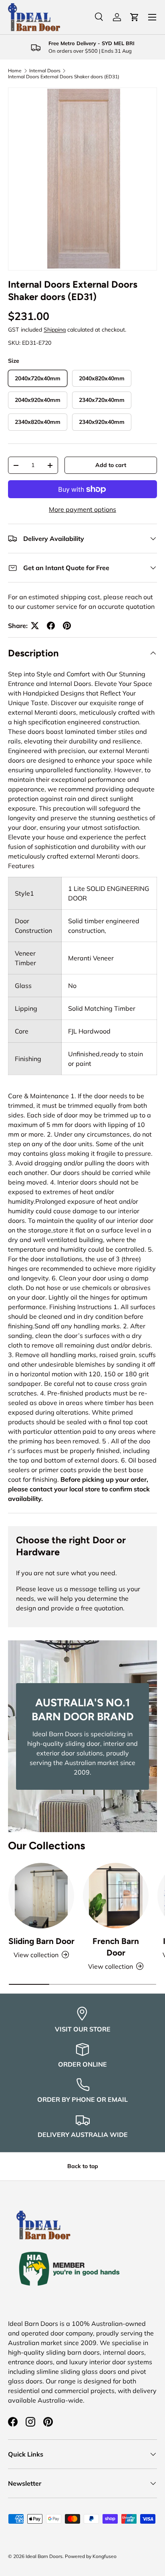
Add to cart (111, 465)
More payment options (82, 509)
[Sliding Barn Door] (41, 1896)
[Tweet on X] (35, 626)
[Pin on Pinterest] (67, 626)
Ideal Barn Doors (44, 2556)
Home (15, 71)
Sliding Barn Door (41, 1941)
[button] (135, 17)
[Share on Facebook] (51, 626)
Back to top (83, 2166)
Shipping (55, 330)
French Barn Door (116, 1947)
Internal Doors (45, 71)
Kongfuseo (105, 2556)
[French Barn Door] (116, 1896)
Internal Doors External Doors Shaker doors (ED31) (64, 77)
